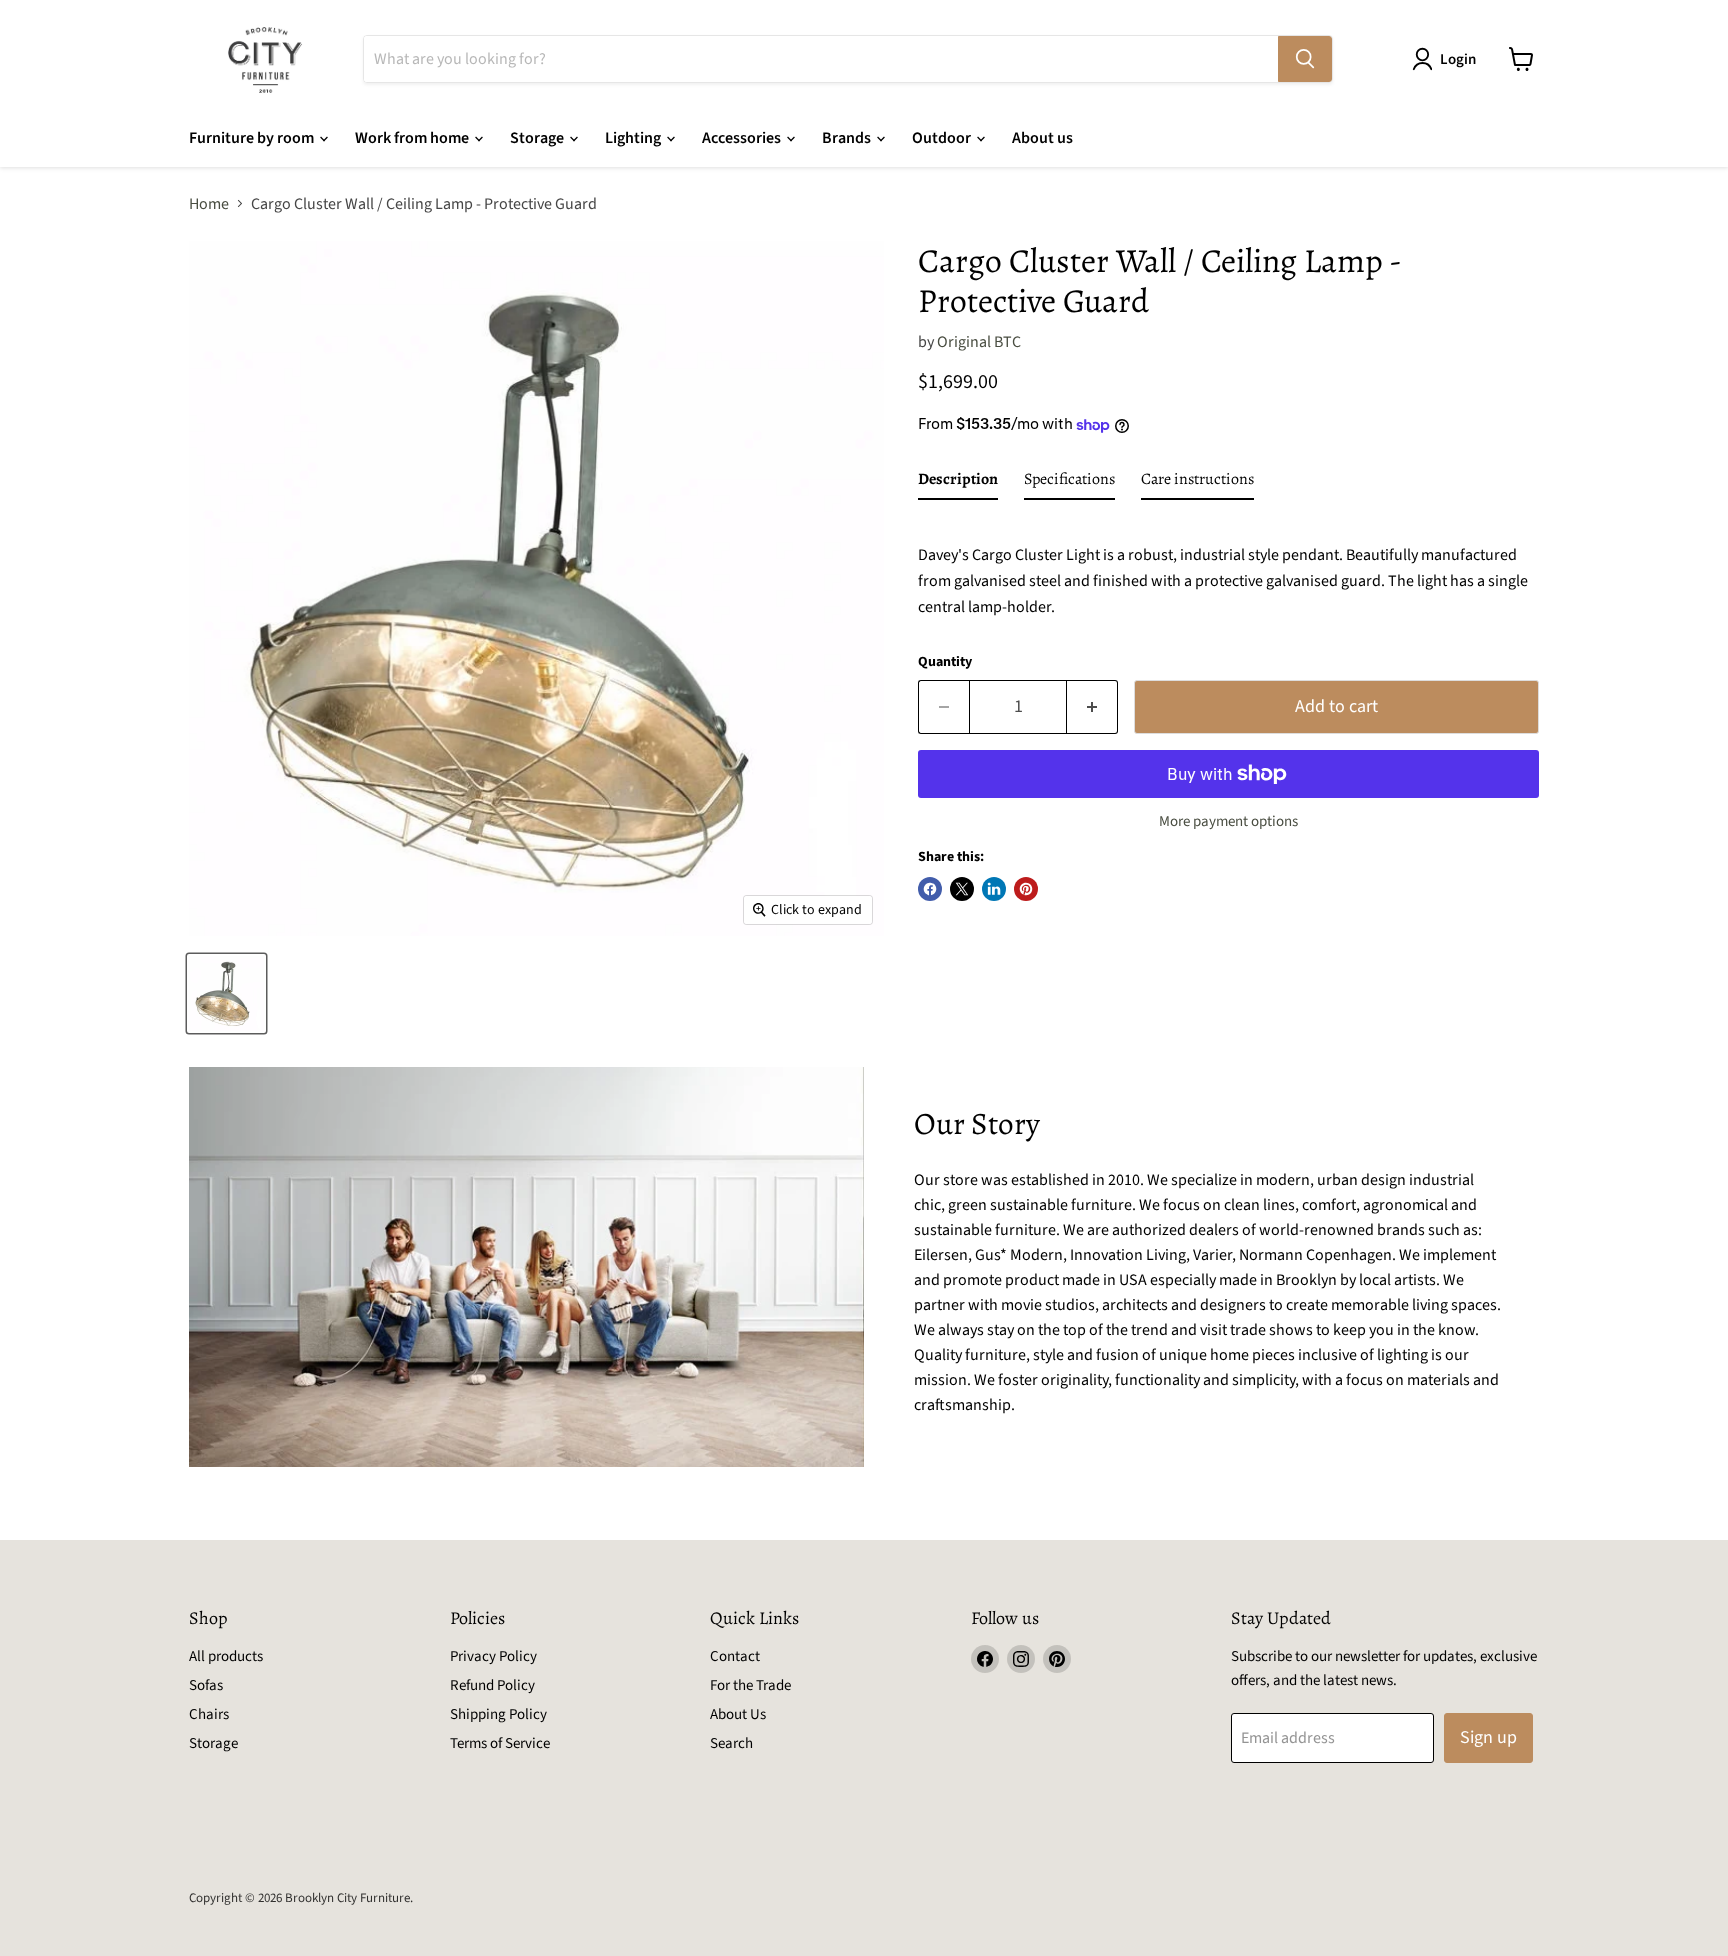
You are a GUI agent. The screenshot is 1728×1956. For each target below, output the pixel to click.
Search (731, 1743)
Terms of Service (500, 1743)
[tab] (958, 483)
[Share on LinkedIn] (994, 889)
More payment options (1228, 821)
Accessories (743, 138)
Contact (735, 1656)
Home (209, 204)
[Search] (1305, 59)
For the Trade (750, 1685)
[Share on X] (962, 889)
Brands (848, 138)
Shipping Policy (498, 1714)
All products (226, 1656)
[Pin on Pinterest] (1026, 889)
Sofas (206, 1685)
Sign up (1488, 1737)
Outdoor (943, 138)
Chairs (209, 1714)
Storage (538, 138)
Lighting (634, 138)
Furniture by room (253, 138)
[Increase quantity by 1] (1092, 707)
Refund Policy (492, 1685)
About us (1042, 138)
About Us (738, 1714)
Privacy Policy (493, 1656)
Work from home (413, 138)
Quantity (945, 662)
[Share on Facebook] (930, 889)
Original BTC (979, 342)
